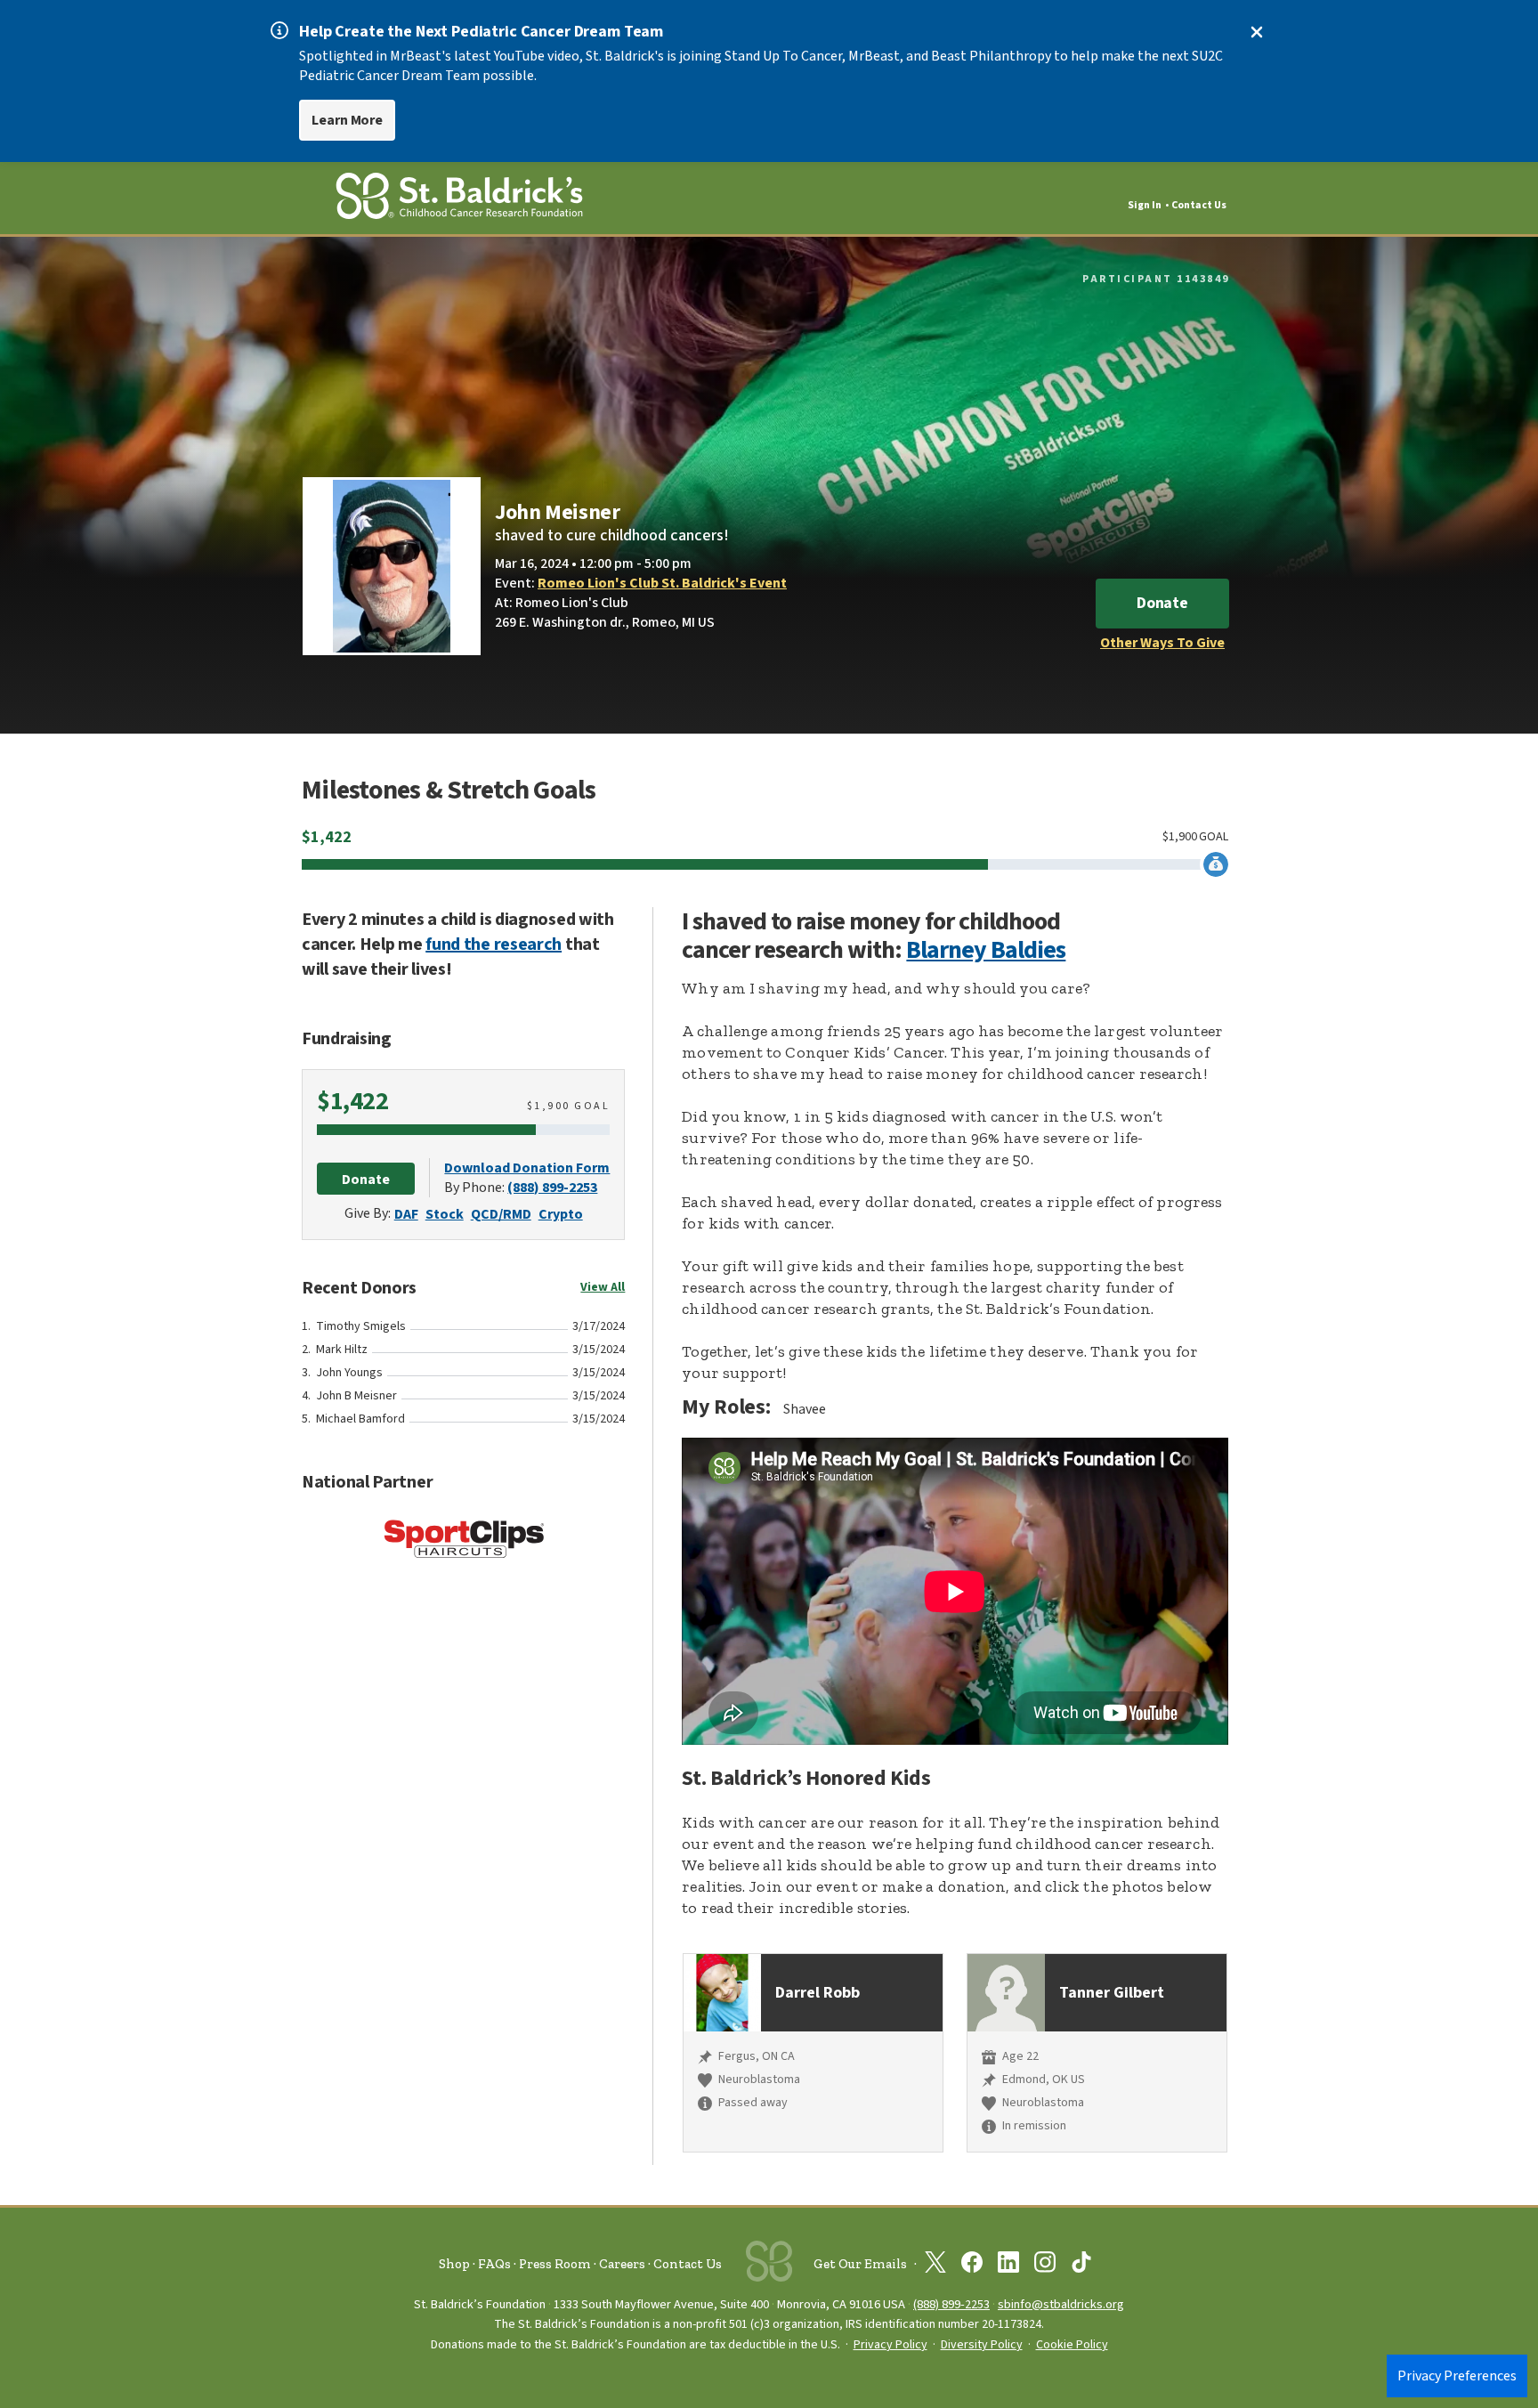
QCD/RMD (501, 1214)
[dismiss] (1257, 32)
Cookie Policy (1072, 2345)
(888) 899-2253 (552, 1188)
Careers (622, 2264)
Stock (445, 1214)
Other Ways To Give (1162, 643)
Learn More (347, 120)
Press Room (555, 2264)
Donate (1162, 603)
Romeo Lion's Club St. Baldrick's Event (662, 583)
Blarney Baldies (986, 950)
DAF (406, 1214)
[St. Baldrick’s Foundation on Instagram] (1045, 2266)
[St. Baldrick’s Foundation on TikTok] (1081, 2266)
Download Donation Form (527, 1168)
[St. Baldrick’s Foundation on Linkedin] (1008, 2266)
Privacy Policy (890, 2345)
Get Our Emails (860, 2264)
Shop (454, 2264)
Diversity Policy (982, 2345)
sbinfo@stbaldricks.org (1061, 2304)
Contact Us (1199, 205)
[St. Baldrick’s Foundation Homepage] (459, 199)
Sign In (1145, 205)
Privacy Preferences (1457, 2376)
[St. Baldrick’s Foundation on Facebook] (972, 2266)
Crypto (561, 1214)
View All (603, 1287)
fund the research (494, 945)
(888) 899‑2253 (951, 2304)
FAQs (494, 2264)
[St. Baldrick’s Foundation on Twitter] (935, 2266)
